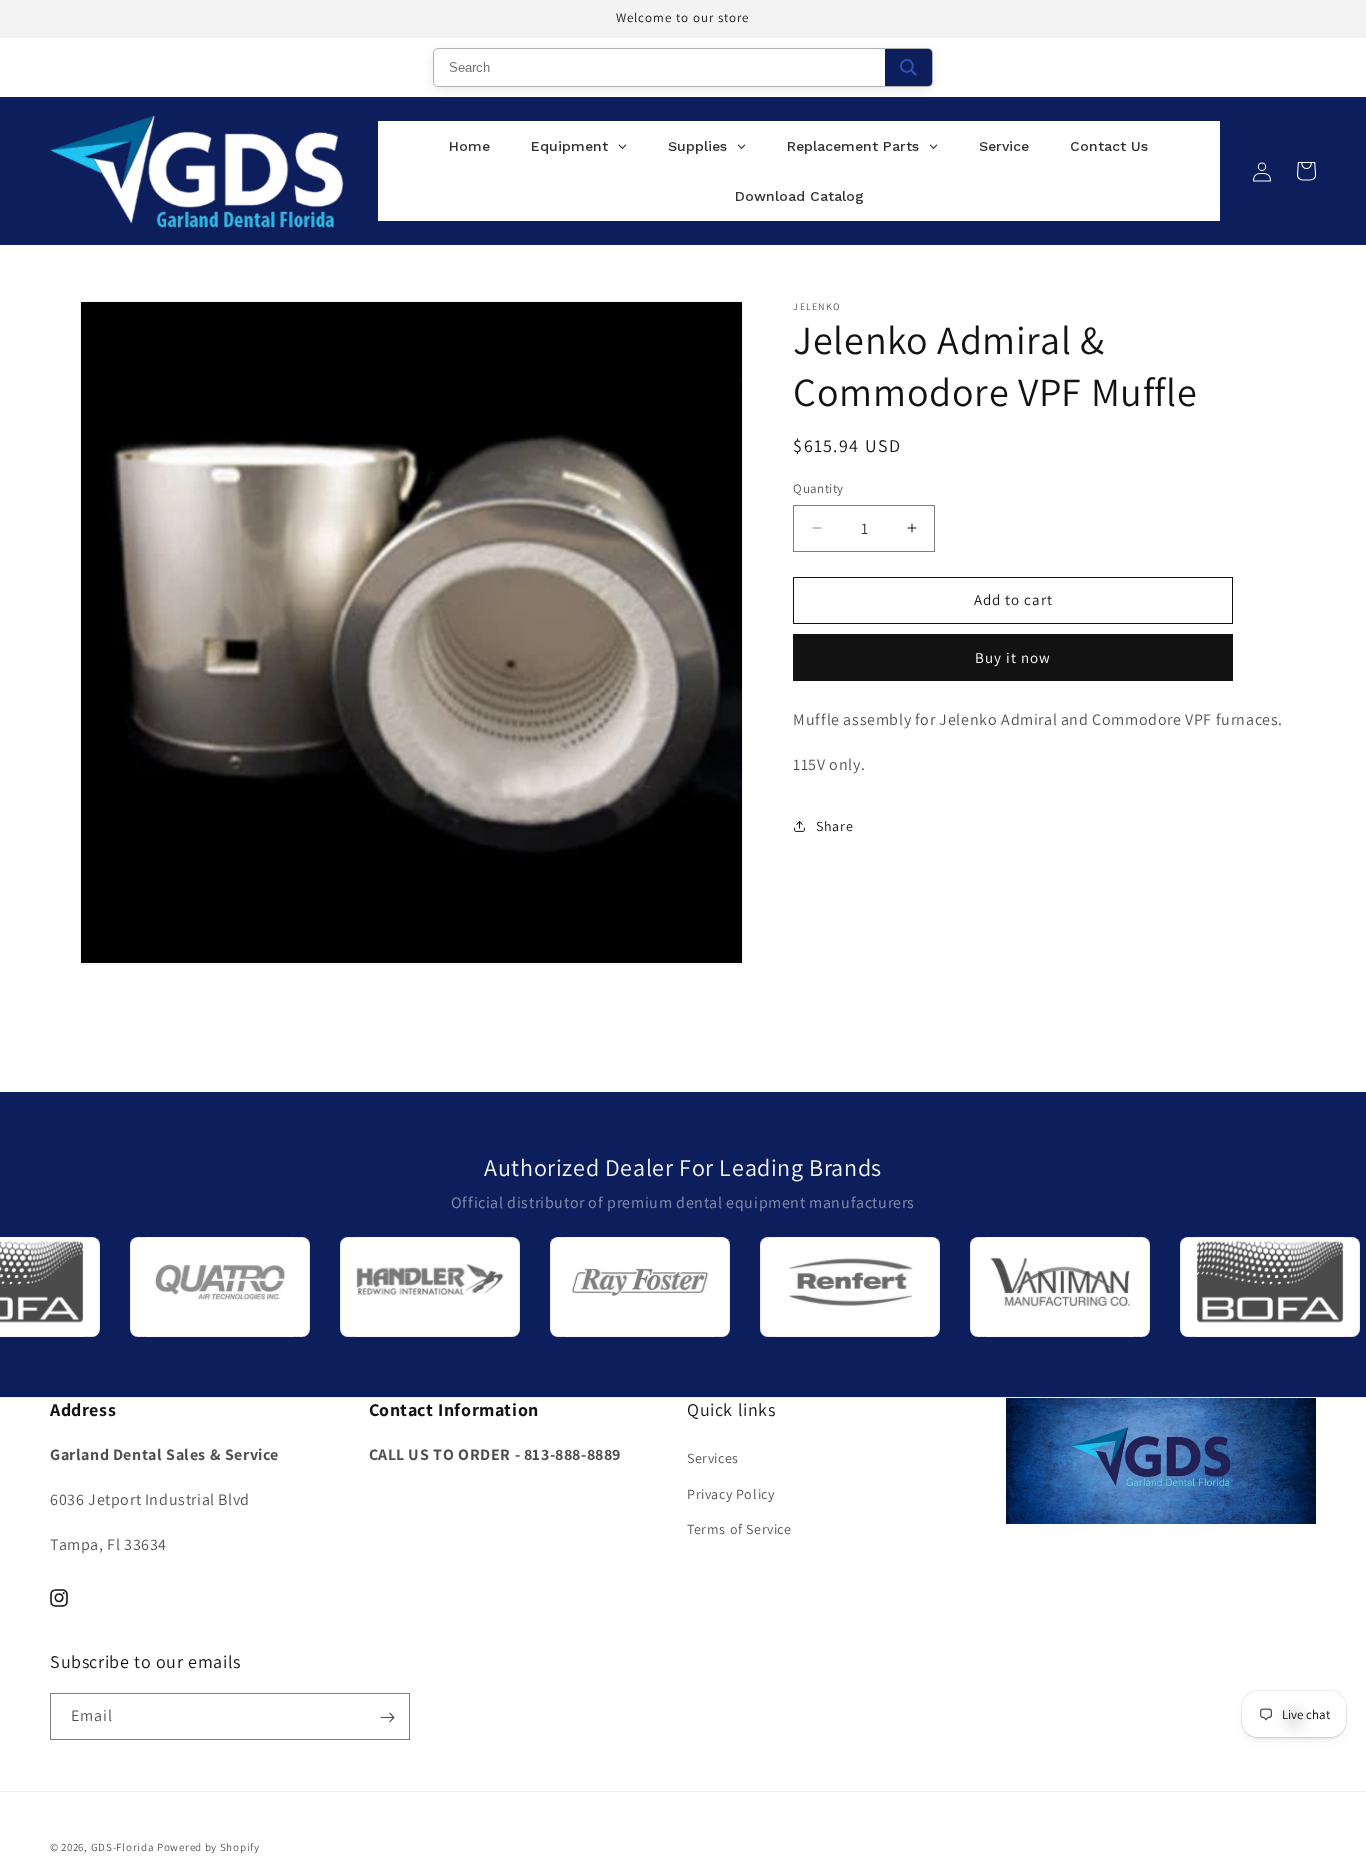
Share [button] (834, 826)
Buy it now (1013, 657)
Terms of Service (739, 1529)
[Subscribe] (387, 1717)
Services (713, 1459)
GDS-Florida (123, 1847)
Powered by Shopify (208, 1847)
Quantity (818, 488)
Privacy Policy (730, 1494)
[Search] (908, 67)
